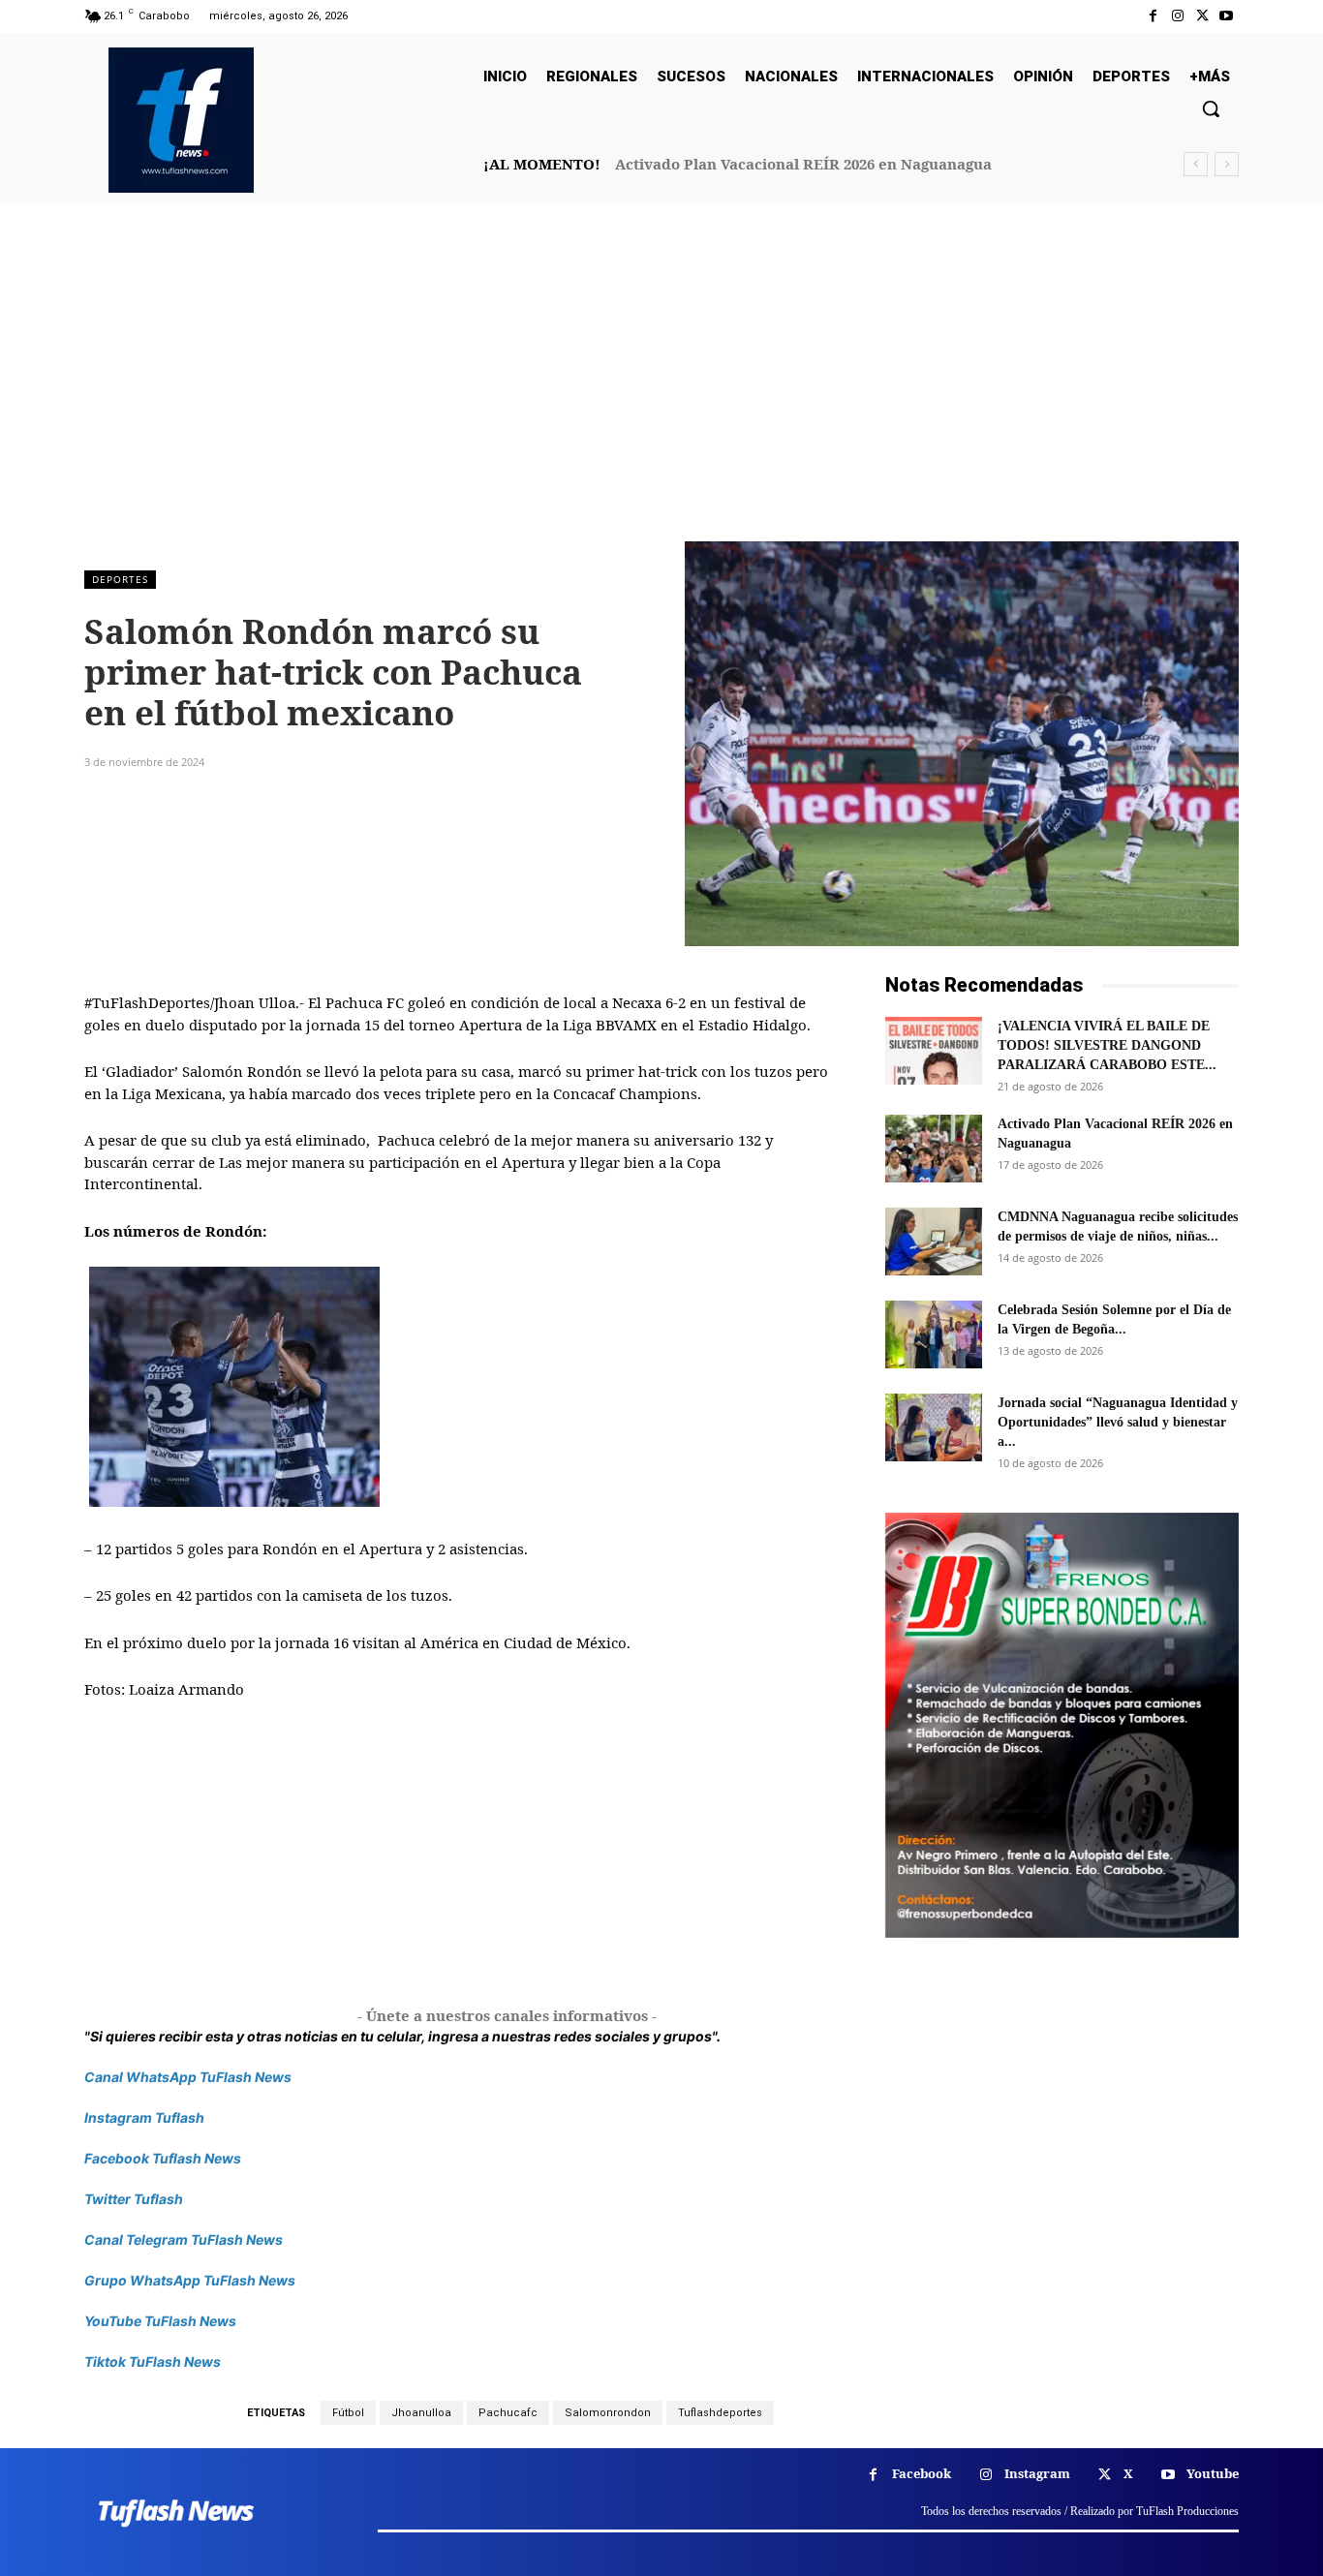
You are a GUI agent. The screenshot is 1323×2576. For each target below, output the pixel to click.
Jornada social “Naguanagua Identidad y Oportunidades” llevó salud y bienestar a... (1118, 1422)
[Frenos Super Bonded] (1062, 1725)
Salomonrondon (608, 2413)
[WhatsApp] (357, 760)
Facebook (922, 2473)
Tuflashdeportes (720, 2413)
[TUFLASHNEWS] (181, 120)
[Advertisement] (661, 396)
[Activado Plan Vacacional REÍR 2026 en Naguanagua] (934, 1149)
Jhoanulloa (421, 2413)
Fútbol (348, 2413)
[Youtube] (1227, 16)
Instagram (1037, 2473)
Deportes (120, 579)
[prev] (1196, 164)
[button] (1211, 108)
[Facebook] (1153, 16)
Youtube (1213, 2473)
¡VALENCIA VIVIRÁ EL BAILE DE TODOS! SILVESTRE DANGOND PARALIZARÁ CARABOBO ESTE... (1107, 1045)
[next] (1227, 164)
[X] (1202, 16)
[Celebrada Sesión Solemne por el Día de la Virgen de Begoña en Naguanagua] (934, 1334)
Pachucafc (508, 2413)
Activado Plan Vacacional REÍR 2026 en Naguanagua (803, 164)
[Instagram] (1177, 16)
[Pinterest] (313, 760)
